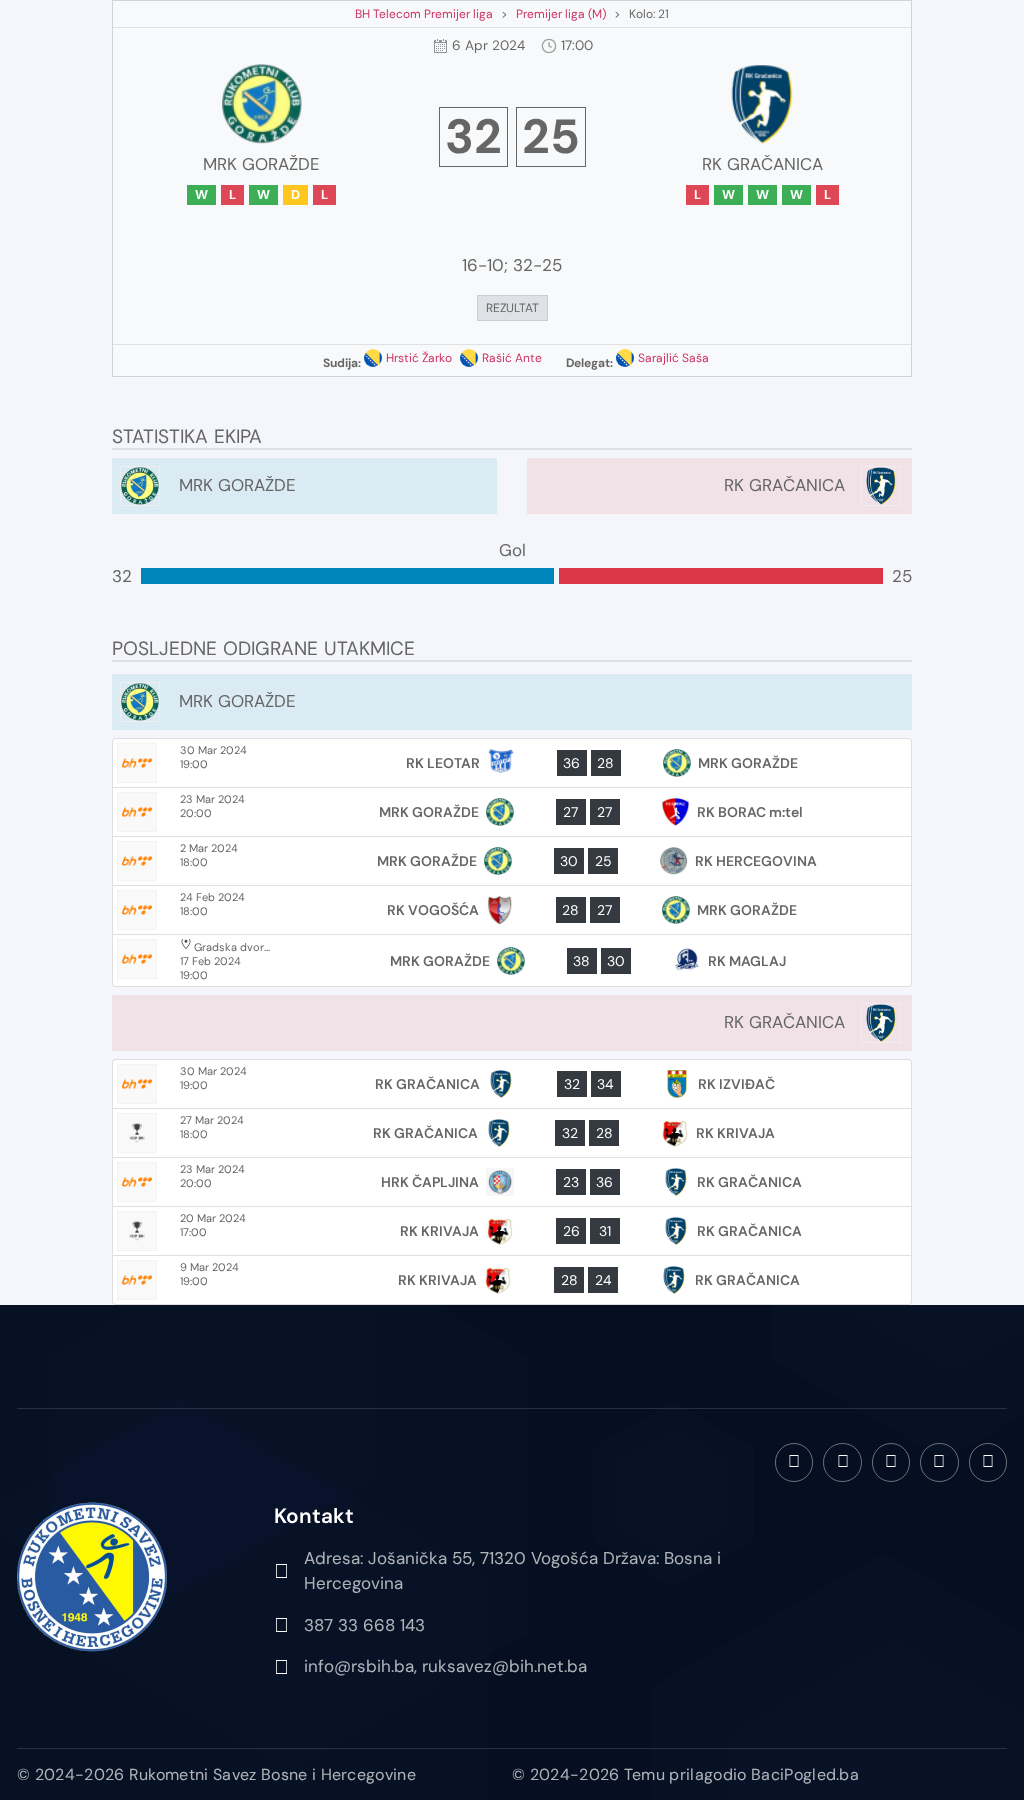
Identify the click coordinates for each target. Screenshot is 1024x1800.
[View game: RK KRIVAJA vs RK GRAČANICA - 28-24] (512, 1280)
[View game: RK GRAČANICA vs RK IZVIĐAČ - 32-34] (512, 1084)
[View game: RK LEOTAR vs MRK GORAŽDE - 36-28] (512, 763)
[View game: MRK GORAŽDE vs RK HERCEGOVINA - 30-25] (512, 861)
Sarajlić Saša (673, 358)
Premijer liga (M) (561, 14)
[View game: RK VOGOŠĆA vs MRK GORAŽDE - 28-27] (512, 910)
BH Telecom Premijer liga (424, 14)
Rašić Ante (512, 358)
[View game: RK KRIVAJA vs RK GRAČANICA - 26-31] (512, 1231)
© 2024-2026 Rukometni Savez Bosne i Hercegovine (216, 1774)
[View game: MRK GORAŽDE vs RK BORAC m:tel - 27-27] (512, 812)
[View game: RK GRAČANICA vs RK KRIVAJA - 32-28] (512, 1133)
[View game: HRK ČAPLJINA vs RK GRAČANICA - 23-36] (512, 1182)
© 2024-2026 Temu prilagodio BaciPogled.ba (685, 1774)
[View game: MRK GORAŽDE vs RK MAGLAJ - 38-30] (512, 960)
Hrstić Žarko (419, 358)
